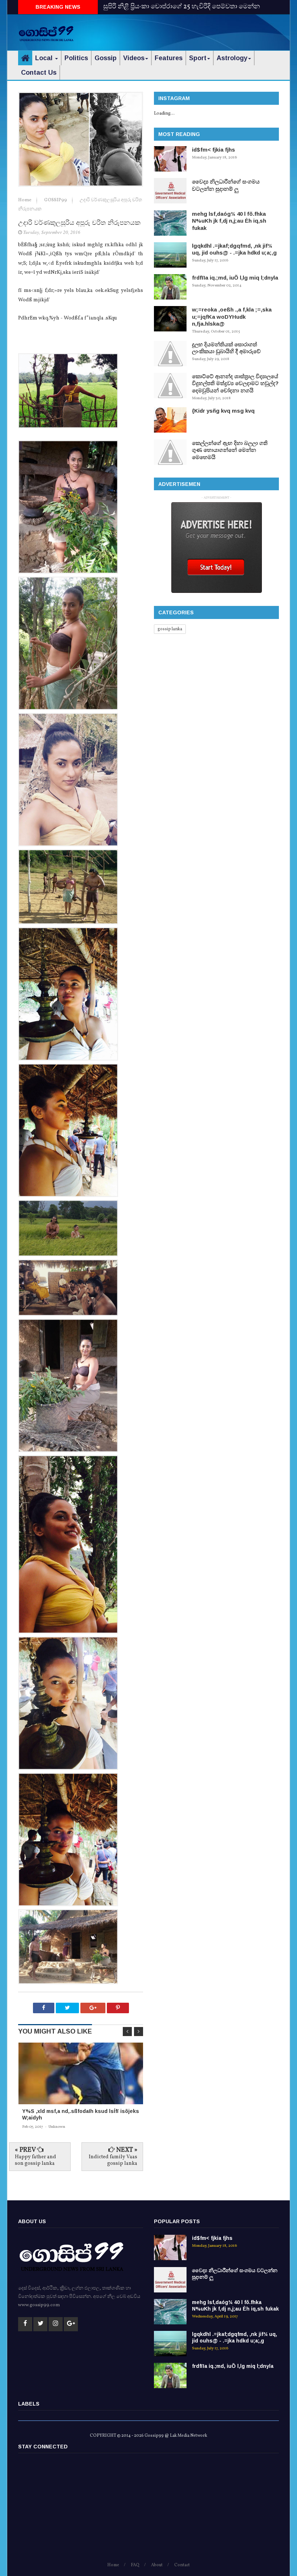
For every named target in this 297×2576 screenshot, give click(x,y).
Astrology (232, 58)
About (157, 2565)
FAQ (135, 2565)
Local (45, 58)
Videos (134, 58)
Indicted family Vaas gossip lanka (113, 2160)
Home (25, 200)
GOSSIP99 (56, 200)
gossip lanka (170, 629)
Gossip (106, 58)
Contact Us (39, 73)
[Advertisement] (194, 31)
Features (169, 58)
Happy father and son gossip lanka (35, 2160)
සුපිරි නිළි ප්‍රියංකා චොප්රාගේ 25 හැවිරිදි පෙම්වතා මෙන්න (182, 7)
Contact (182, 2565)
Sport (198, 58)
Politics (76, 58)
